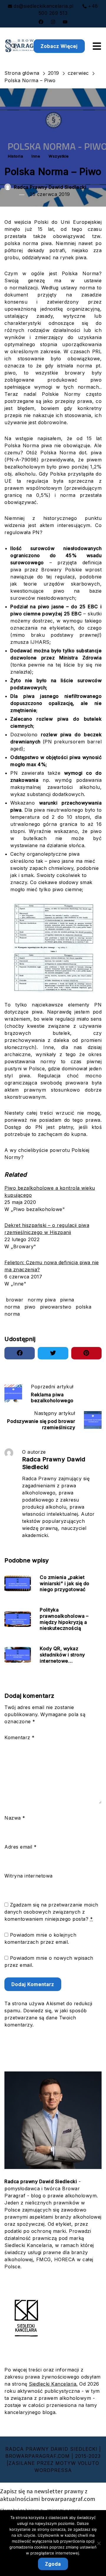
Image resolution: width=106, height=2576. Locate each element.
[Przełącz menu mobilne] (97, 46)
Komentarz (20, 1737)
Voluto (88, 2463)
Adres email (21, 1847)
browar (15, 1300)
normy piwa (42, 1300)
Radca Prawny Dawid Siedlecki (50, 187)
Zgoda (53, 2564)
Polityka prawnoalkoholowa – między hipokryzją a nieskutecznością (64, 1619)
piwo (30, 1307)
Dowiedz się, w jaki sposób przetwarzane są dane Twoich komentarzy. (46, 2018)
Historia (15, 156)
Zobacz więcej (59, 46)
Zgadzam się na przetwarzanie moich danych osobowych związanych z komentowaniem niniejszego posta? (51, 1912)
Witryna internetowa (29, 1876)
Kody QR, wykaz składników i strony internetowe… (62, 1655)
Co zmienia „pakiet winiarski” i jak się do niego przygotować (65, 1583)
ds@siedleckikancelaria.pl (44, 6)
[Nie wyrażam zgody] (99, 2543)
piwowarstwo (56, 1307)
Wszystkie (59, 156)
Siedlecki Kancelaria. (53, 2384)
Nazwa (15, 1818)
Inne (36, 156)
